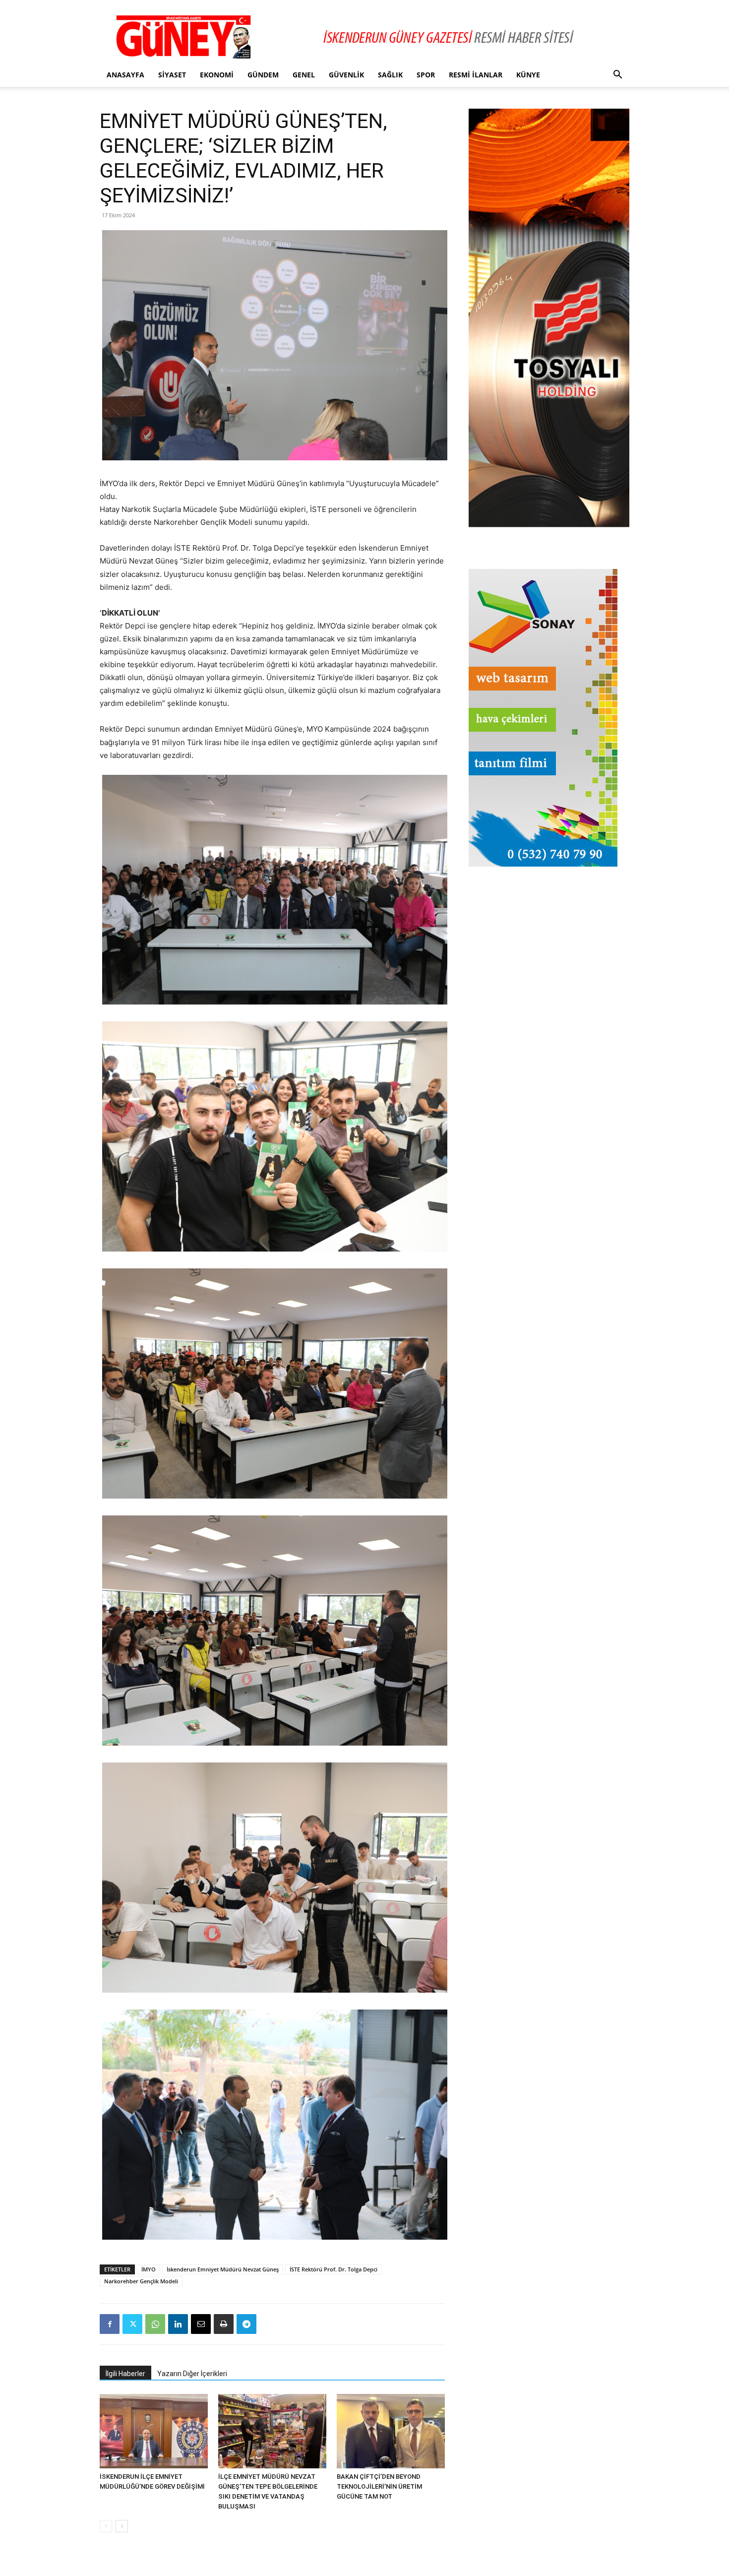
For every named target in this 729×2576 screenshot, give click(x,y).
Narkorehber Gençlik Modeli (141, 2281)
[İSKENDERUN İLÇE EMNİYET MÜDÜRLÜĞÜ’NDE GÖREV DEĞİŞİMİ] (154, 2431)
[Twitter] (132, 2324)
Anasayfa (125, 75)
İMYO (149, 2269)
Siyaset (172, 75)
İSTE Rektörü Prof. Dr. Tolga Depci (334, 2269)
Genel (304, 75)
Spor (426, 75)
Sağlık (390, 75)
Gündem (263, 75)
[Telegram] (246, 2324)
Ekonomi (217, 75)
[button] (617, 76)
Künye (528, 75)
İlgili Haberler (125, 2374)
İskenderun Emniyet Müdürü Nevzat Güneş (223, 2269)
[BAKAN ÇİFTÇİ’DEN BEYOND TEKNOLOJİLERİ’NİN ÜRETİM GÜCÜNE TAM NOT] (391, 2431)
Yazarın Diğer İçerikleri (192, 2374)
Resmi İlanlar (476, 75)
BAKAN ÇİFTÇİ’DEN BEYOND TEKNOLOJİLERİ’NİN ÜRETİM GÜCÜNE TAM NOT (379, 2486)
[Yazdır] (224, 2324)
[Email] (201, 2324)
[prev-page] (106, 2526)
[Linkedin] (178, 2324)
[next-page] (122, 2526)
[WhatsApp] (155, 2324)
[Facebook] (110, 2324)
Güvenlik (346, 75)
